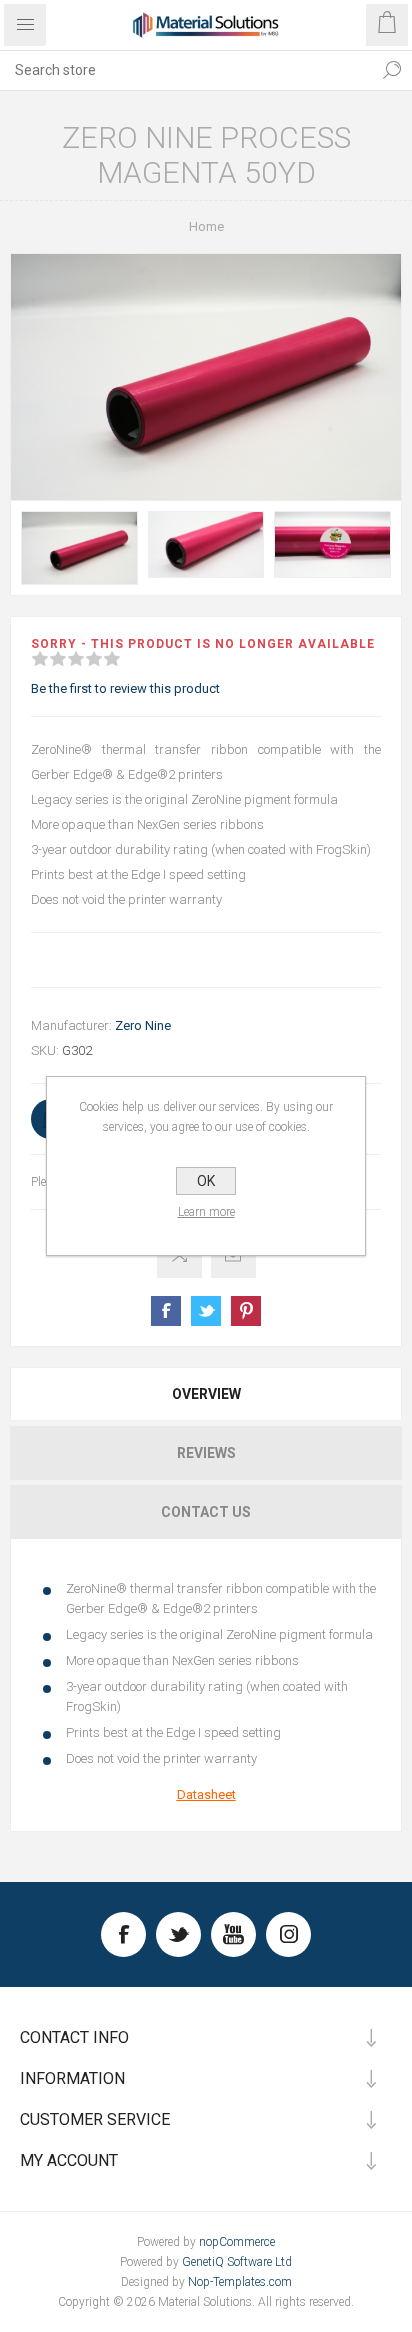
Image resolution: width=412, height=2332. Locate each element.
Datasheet (206, 1794)
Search (392, 70)
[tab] (206, 1394)
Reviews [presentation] (206, 1453)
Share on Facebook (166, 1311)
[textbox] (186, 70)
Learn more (206, 1212)
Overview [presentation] (206, 1394)
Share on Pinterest (246, 1311)
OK (206, 1181)
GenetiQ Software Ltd (237, 2262)
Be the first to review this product (125, 688)
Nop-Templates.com (240, 2282)
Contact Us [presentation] (206, 1512)
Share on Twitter (206, 1311)
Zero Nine (143, 1025)
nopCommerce (237, 2242)
